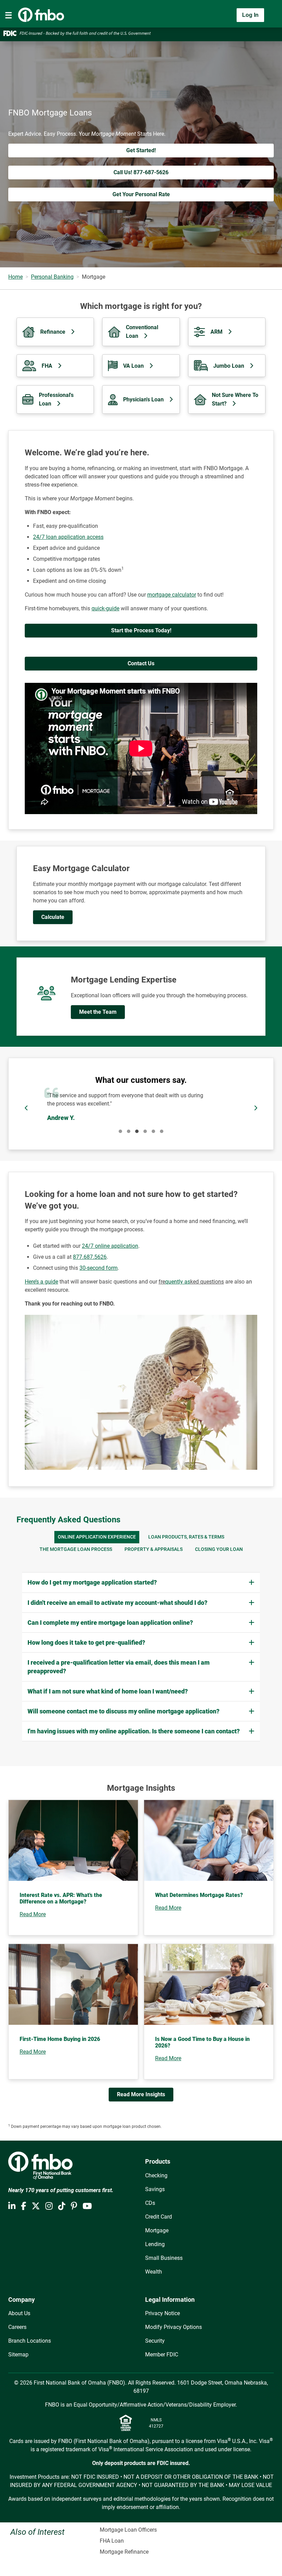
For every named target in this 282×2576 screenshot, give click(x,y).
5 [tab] (153, 1131)
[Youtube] (87, 2206)
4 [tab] (145, 1131)
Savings (155, 2189)
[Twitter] (36, 2206)
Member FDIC (162, 2355)
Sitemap (18, 2355)
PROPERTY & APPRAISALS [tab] (154, 1549)
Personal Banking (52, 277)
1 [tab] (120, 1131)
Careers (17, 2327)
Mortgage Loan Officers (128, 2530)
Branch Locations (30, 2341)
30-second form (99, 1268)
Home (15, 277)
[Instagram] (49, 2206)
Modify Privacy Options (173, 2327)
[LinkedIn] (12, 2206)
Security (155, 2341)
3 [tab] (137, 1131)
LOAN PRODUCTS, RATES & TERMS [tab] (186, 1537)
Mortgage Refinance (124, 2552)
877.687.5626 (90, 1257)
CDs (150, 2203)
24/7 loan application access (68, 537)
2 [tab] (129, 1131)
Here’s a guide (41, 1282)
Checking (156, 2175)
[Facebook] (24, 2206)
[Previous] (26, 1108)
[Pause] (141, 1108)
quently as (178, 1282)
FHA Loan (112, 2541)
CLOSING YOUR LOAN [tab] (219, 1549)
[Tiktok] (62, 2206)
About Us (19, 2313)
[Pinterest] (74, 2206)
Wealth (154, 2272)
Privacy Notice (162, 2313)
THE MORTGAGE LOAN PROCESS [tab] (76, 1549)
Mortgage (157, 2230)
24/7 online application (110, 1246)
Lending (155, 2244)
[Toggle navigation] (9, 15)
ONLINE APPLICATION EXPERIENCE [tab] (97, 1537)
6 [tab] (162, 1131)
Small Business (164, 2258)
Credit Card (159, 2217)
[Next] (256, 1108)
